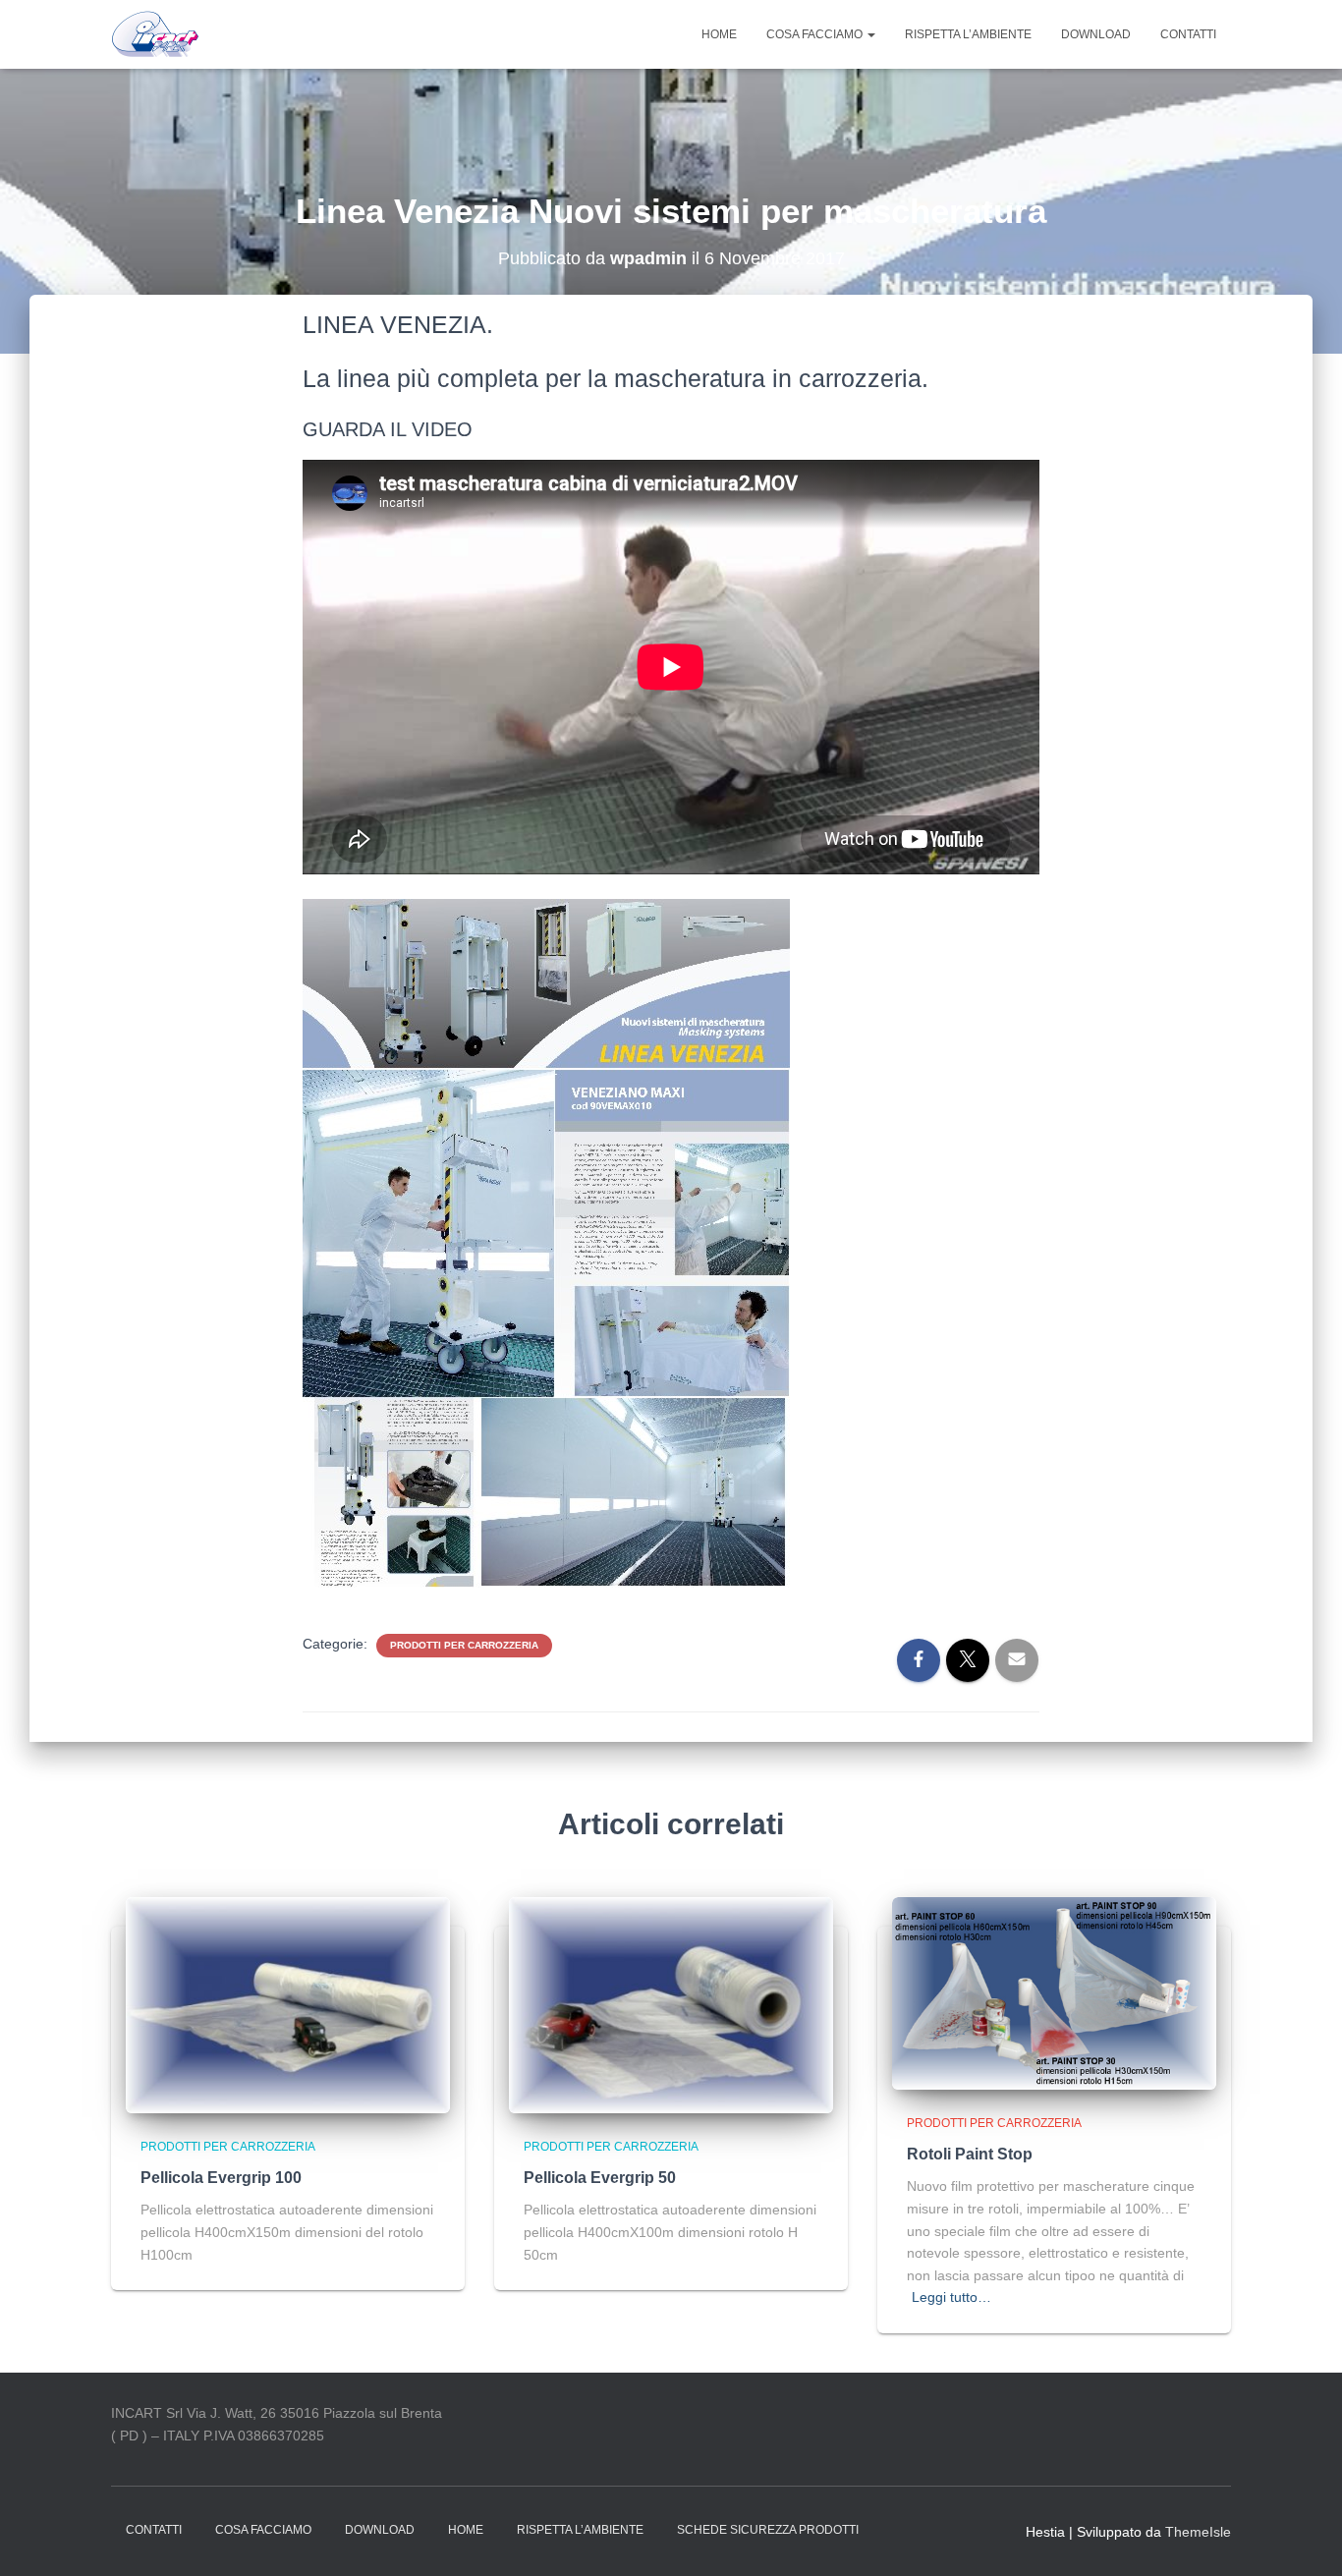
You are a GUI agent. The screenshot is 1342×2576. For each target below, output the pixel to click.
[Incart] (156, 34)
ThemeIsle (1198, 2532)
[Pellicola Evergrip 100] (288, 2004)
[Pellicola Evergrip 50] (671, 2004)
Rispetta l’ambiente (968, 34)
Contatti (1188, 34)
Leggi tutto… (951, 2297)
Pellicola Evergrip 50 (600, 2178)
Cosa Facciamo (816, 34)
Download (1096, 34)
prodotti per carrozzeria (464, 1645)
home (719, 34)
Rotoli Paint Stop (970, 2154)
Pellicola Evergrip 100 (221, 2178)
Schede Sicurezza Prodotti (768, 2530)
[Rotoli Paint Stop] (1054, 1992)
